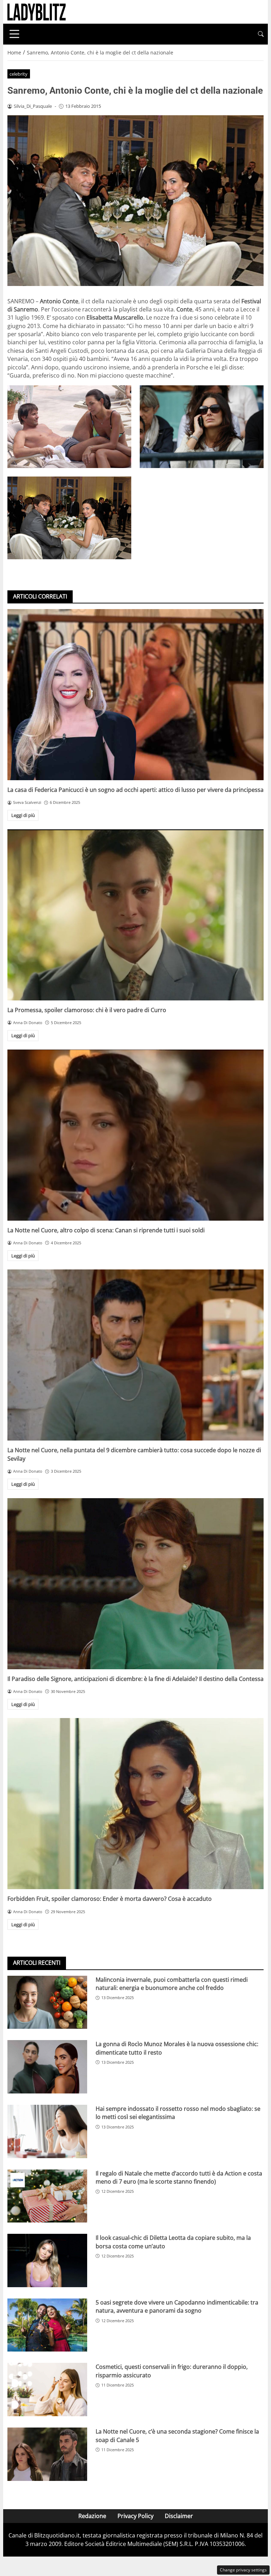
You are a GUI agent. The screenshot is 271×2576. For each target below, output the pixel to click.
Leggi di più (23, 815)
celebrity (19, 74)
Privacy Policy (135, 2516)
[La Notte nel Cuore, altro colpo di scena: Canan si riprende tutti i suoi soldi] (135, 1135)
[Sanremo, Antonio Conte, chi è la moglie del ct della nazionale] (69, 427)
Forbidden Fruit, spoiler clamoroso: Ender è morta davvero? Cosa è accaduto (110, 1899)
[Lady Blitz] (37, 11)
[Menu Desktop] (14, 34)
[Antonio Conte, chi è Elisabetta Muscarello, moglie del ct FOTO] (69, 518)
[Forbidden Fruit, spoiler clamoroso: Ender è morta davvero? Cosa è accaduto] (135, 1804)
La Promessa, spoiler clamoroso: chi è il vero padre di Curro (87, 1010)
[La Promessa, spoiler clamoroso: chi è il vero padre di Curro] (135, 915)
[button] (261, 34)
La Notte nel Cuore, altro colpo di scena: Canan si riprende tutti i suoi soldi (106, 1230)
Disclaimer (179, 2516)
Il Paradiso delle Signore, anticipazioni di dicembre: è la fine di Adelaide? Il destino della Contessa (135, 1679)
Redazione (92, 2516)
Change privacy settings (243, 2570)
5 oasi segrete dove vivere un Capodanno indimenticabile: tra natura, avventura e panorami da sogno (177, 2306)
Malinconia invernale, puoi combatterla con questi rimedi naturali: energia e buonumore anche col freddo (172, 1984)
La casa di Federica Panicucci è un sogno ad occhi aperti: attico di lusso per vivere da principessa (135, 790)
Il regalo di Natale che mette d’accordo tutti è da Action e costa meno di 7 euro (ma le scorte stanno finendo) (179, 2177)
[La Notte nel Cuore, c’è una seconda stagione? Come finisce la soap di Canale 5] (47, 2454)
